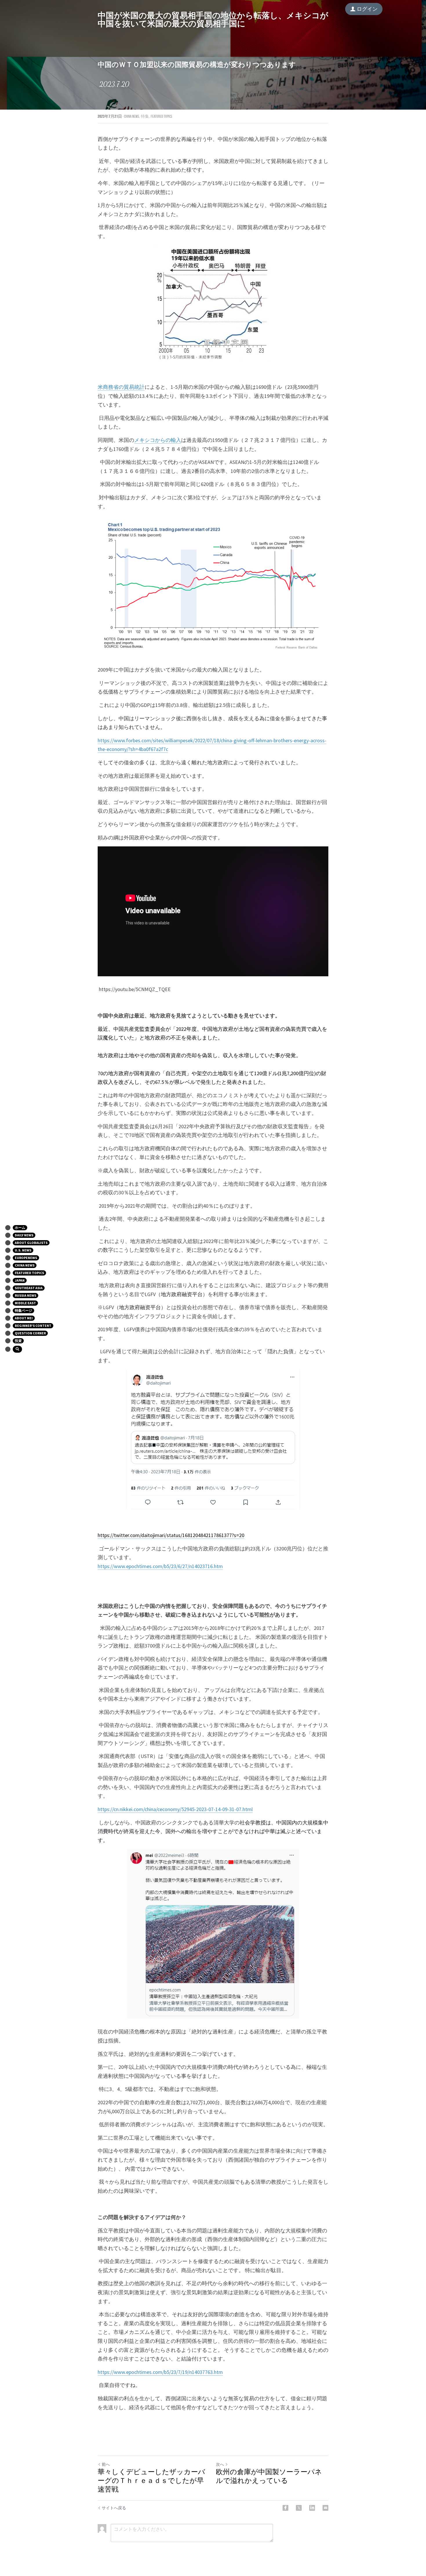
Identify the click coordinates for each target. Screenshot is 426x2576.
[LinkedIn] (312, 2508)
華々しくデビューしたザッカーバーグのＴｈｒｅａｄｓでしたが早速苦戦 (151, 2481)
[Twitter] (299, 2508)
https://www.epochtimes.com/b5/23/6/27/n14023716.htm (160, 1566)
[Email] (325, 2508)
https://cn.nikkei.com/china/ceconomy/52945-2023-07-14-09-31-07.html (175, 1809)
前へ (106, 2464)
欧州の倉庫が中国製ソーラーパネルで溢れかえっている (269, 2476)
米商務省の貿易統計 (121, 387)
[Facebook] (285, 2508)
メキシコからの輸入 (158, 440)
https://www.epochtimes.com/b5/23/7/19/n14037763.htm (160, 2372)
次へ (220, 2464)
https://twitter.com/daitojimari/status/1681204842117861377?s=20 (171, 1535)
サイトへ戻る (114, 2508)
